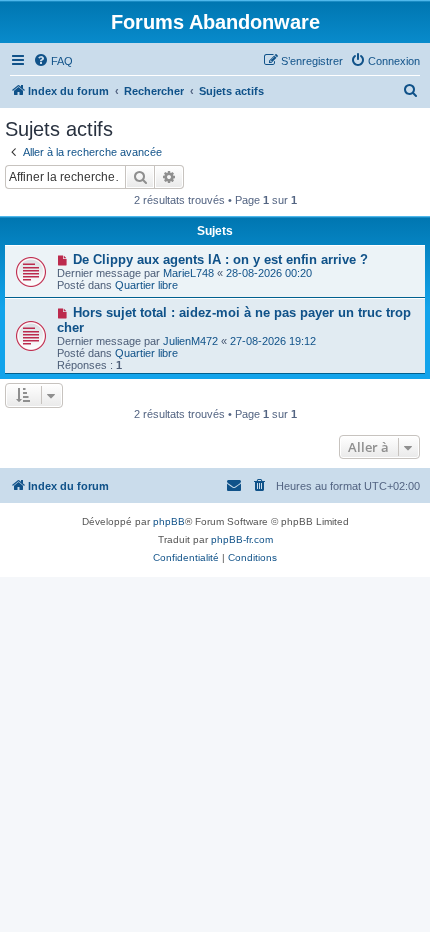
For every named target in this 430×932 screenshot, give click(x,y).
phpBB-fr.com (242, 539)
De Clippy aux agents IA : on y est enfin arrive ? (220, 259)
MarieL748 (188, 273)
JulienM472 (190, 341)
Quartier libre (146, 285)
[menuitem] (53, 61)
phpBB (169, 521)
